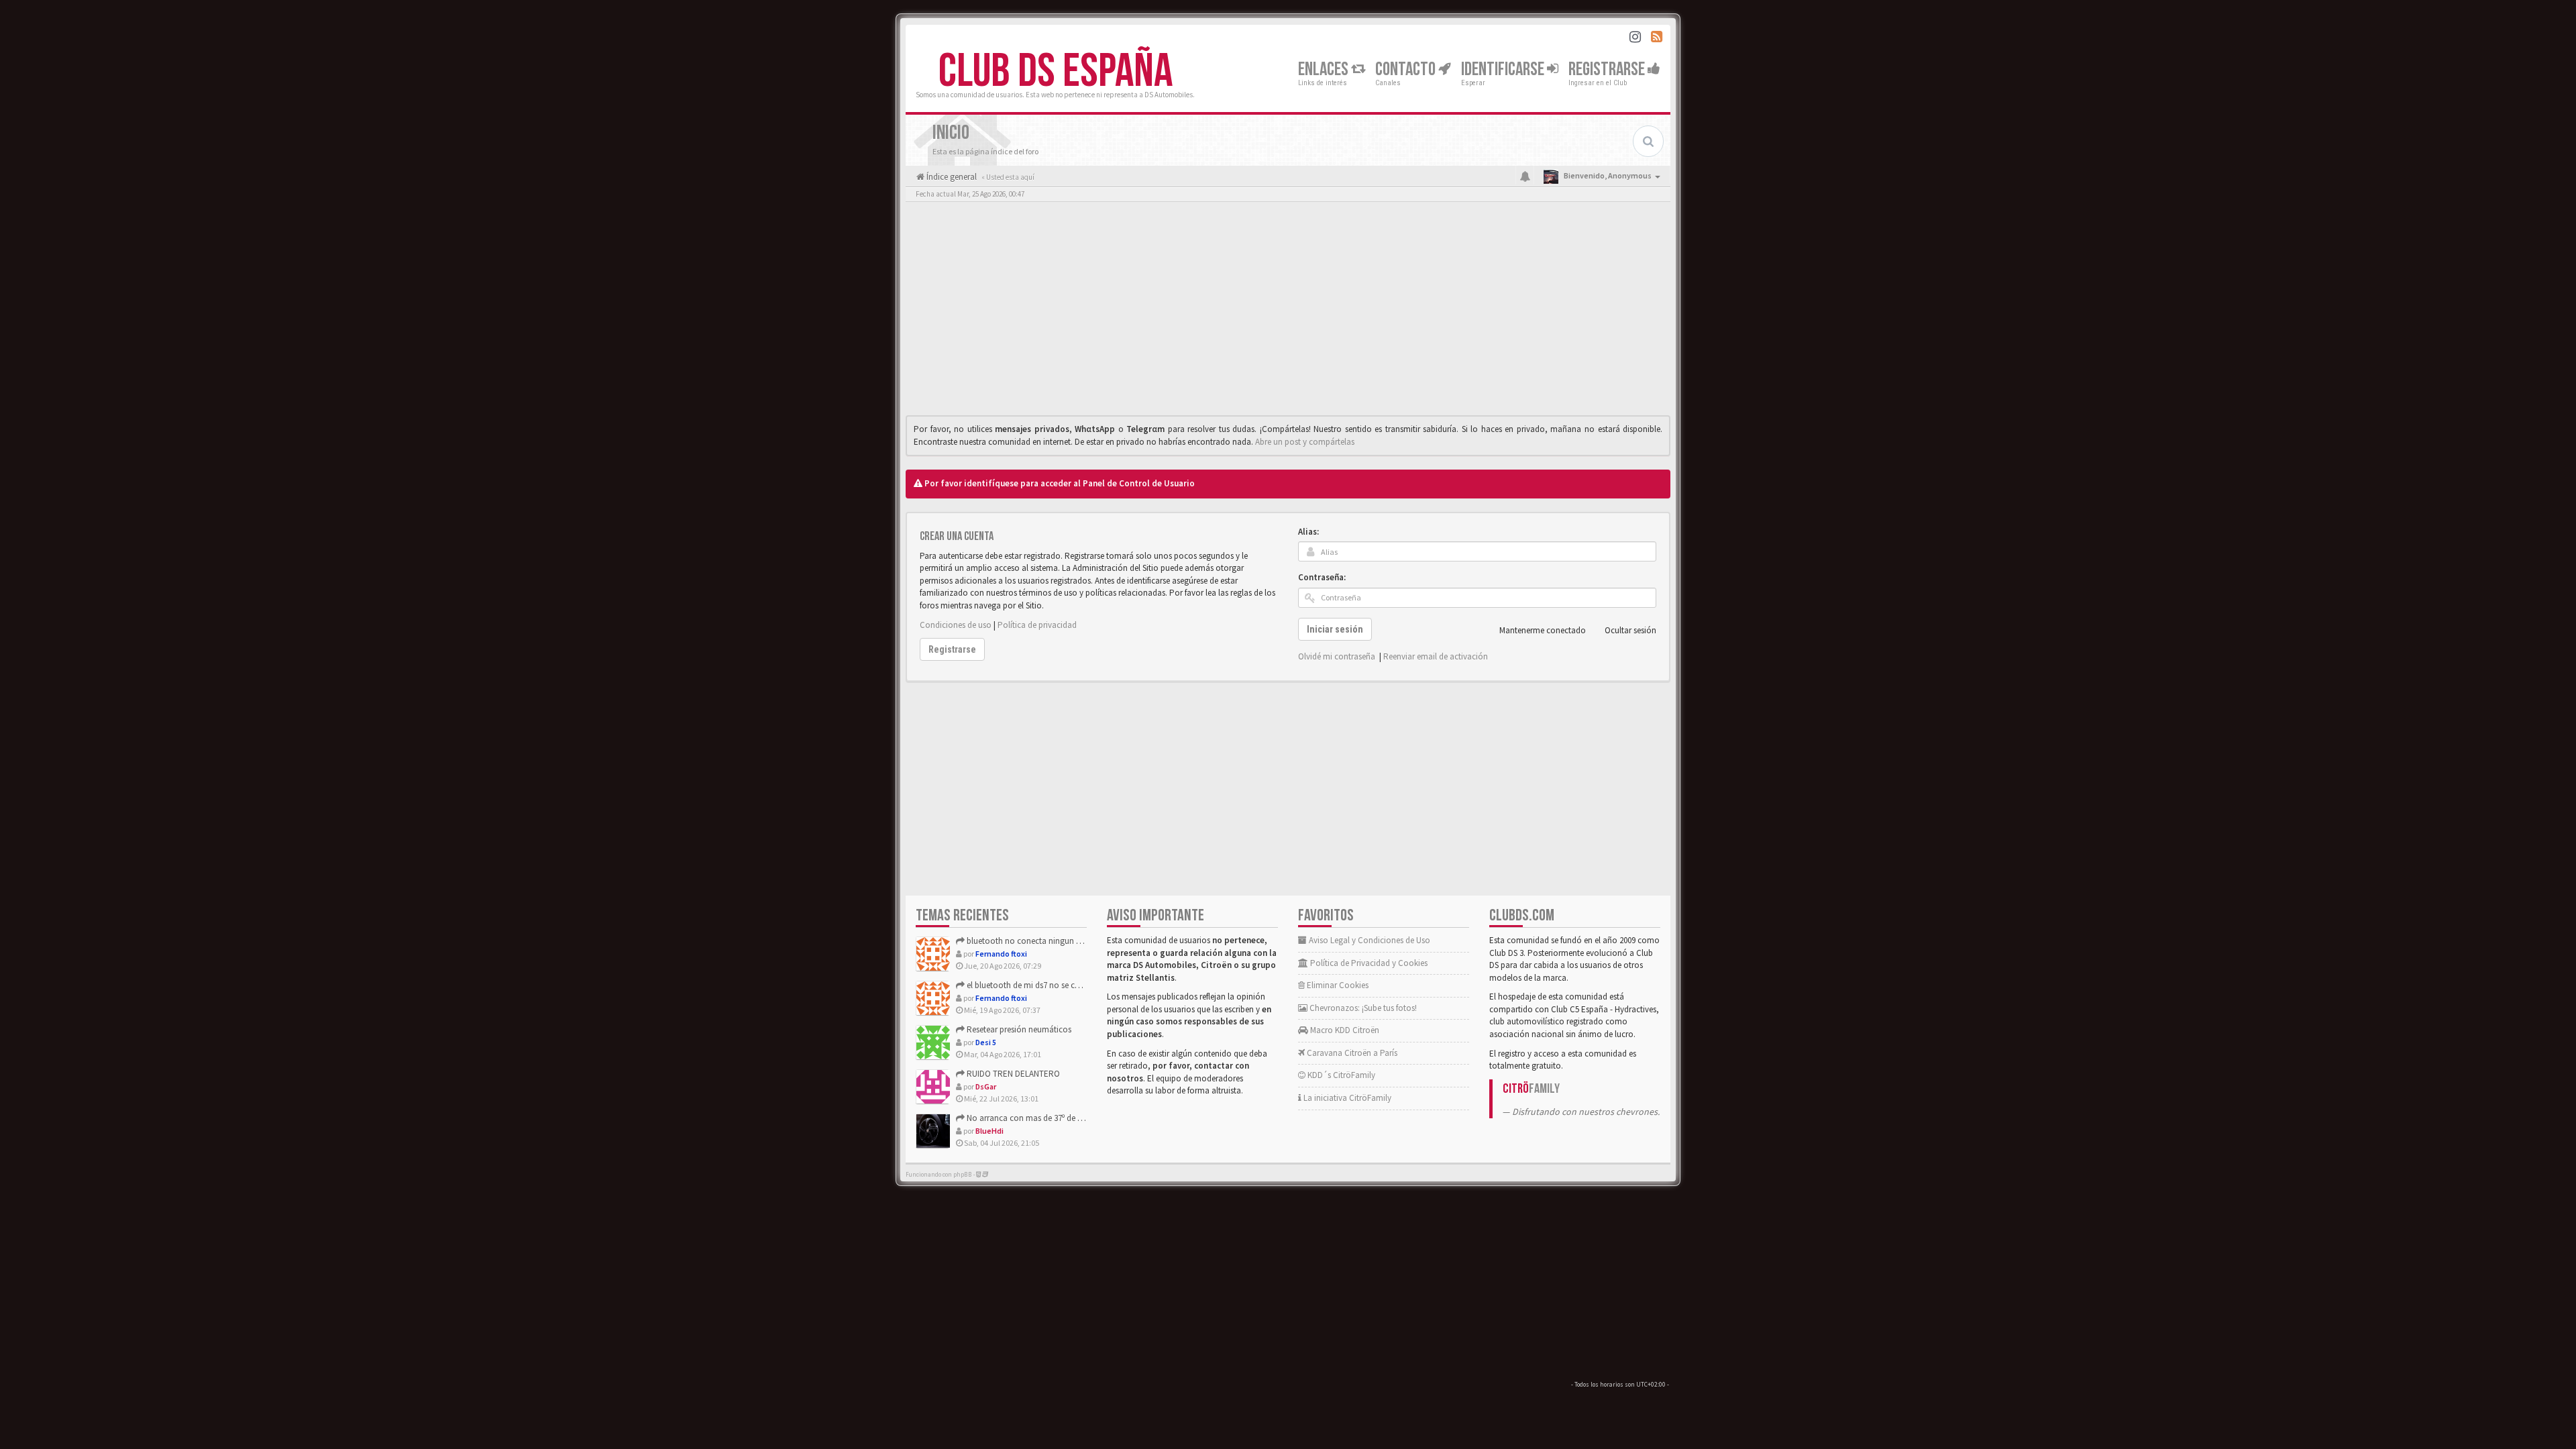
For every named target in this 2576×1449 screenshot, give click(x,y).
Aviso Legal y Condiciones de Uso (1368, 940)
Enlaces (1325, 69)
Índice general (951, 177)
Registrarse (1608, 69)
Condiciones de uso (956, 625)
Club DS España (1056, 72)
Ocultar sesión (1630, 630)
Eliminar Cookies (1337, 985)
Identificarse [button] (1504, 69)
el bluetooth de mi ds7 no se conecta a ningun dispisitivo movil (1080, 985)
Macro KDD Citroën (1344, 1030)
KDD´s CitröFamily (1340, 1075)
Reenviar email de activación (1436, 656)
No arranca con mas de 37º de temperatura (1043, 1118)
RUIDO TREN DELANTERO (1012, 1074)
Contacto (1407, 69)
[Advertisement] (1288, 312)
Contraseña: (1322, 577)
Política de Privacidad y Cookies (1368, 963)
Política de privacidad (1037, 625)
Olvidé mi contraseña (1337, 656)
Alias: (1308, 532)
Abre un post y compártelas (1305, 442)
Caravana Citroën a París (1351, 1053)
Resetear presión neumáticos (1018, 1029)
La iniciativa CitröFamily (1346, 1098)
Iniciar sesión (1335, 629)
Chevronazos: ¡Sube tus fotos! (1362, 1008)
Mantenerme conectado (1543, 630)
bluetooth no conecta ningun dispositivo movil (1052, 941)
